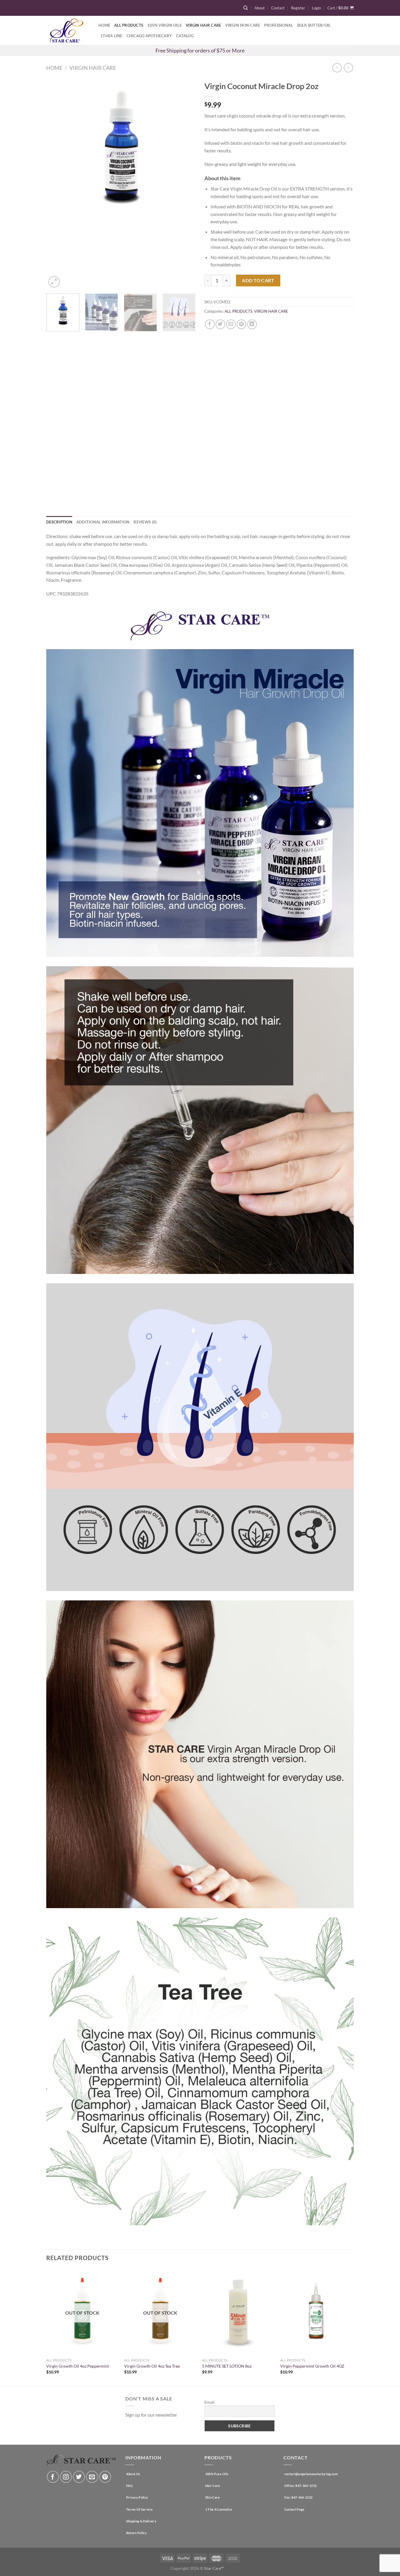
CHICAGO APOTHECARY (149, 36)
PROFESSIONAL (278, 25)
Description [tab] (59, 522)
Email (210, 2402)
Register (298, 8)
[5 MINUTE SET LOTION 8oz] (238, 2312)
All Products (129, 25)
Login (316, 8)
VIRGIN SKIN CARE (243, 25)
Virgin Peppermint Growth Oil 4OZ (312, 2366)
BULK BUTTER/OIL (314, 25)
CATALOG (185, 36)
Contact (278, 8)
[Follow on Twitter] (79, 2477)
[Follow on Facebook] (53, 2477)
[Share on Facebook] (210, 324)
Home (104, 25)
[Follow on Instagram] (66, 2477)
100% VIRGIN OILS (164, 25)
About (260, 8)
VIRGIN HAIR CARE (203, 25)
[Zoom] (54, 282)
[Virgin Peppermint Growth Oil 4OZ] (316, 2312)
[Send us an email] (92, 2477)
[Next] (185, 183)
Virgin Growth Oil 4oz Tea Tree (152, 2366)
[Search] (246, 8)
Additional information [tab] (103, 522)
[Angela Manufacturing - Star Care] (68, 30)
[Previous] (57, 183)
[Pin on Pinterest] (241, 324)
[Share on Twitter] (220, 324)
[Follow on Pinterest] (105, 2477)
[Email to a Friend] (231, 324)
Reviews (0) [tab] (145, 522)
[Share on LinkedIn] (252, 324)
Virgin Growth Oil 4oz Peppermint (78, 2366)
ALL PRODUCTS (239, 311)
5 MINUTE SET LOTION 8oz (227, 2366)
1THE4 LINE (111, 36)
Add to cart (258, 280)
